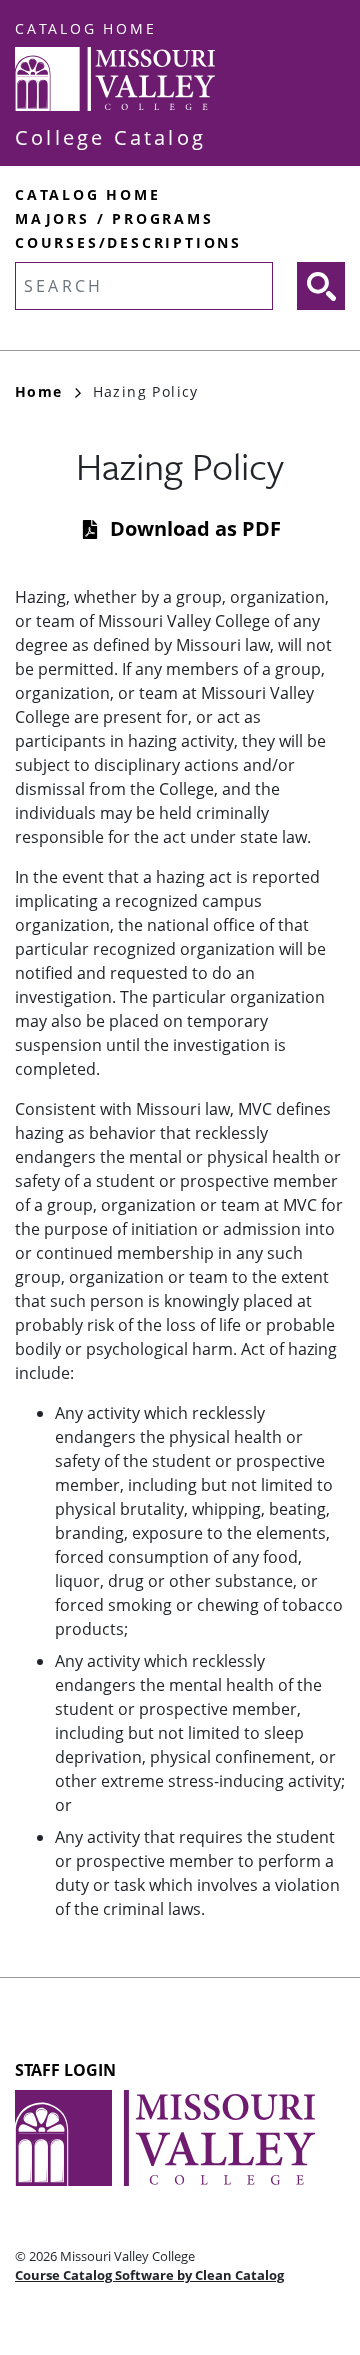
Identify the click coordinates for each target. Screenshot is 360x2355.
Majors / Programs (114, 218)
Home (39, 391)
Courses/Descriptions (128, 242)
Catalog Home (86, 28)
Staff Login (65, 2070)
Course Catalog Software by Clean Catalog (149, 2275)
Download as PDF (195, 528)
